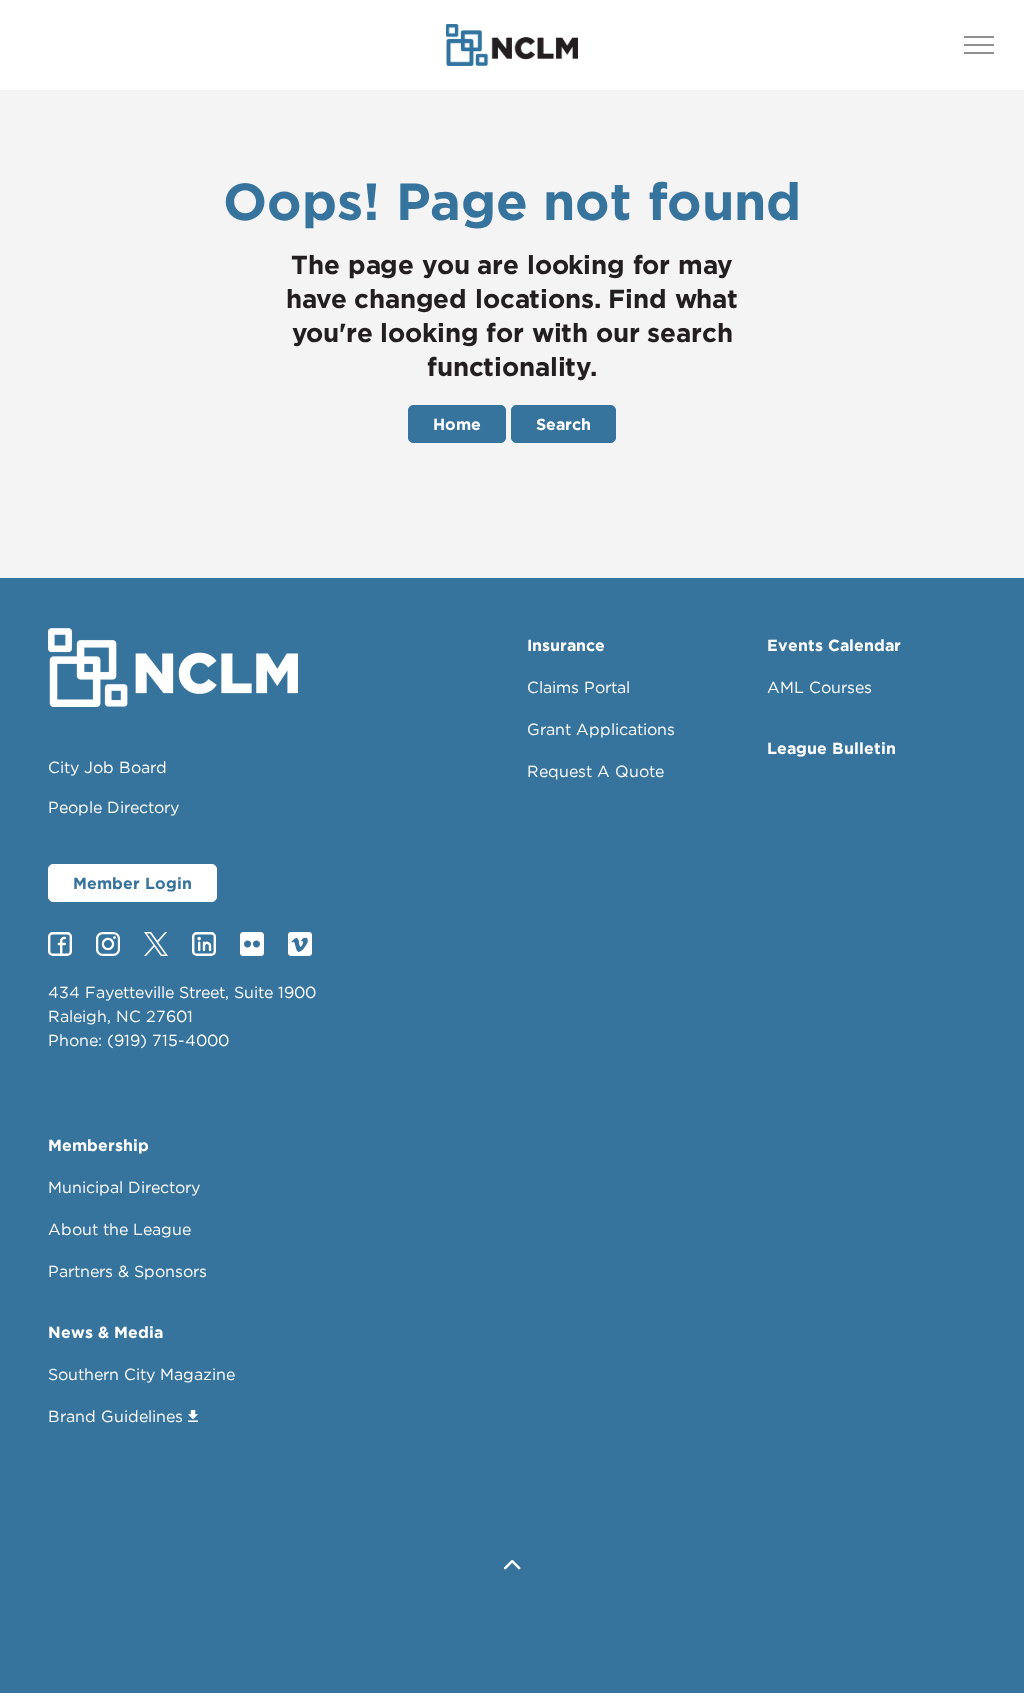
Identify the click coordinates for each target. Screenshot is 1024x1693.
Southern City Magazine (141, 1374)
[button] (512, 1565)
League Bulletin (831, 748)
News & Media (105, 1332)
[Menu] (979, 45)
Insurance (566, 645)
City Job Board (107, 767)
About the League (119, 1229)
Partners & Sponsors (127, 1271)
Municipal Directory (124, 1187)
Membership (98, 1145)
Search (563, 424)
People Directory (113, 807)
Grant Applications (601, 729)
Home (457, 424)
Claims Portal (578, 687)
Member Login (132, 883)
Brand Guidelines (115, 1416)
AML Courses (819, 687)
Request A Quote (595, 771)
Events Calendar (834, 645)
